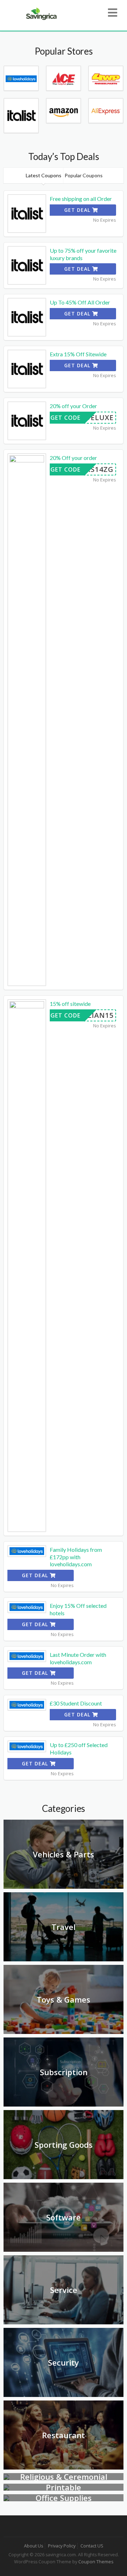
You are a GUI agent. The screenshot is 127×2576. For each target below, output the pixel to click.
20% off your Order (73, 406)
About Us (34, 2546)
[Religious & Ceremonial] (6, 2476)
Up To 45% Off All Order (80, 302)
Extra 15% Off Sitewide (78, 354)
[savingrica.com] (41, 13)
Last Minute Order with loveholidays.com (78, 1658)
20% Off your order (73, 458)
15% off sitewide (70, 1004)
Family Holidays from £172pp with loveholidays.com (76, 1557)
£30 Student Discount (76, 1703)
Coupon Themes (96, 2562)
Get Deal (78, 210)
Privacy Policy (62, 2546)
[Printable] (6, 2487)
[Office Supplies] (6, 2498)
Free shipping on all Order (81, 199)
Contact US (92, 2546)
